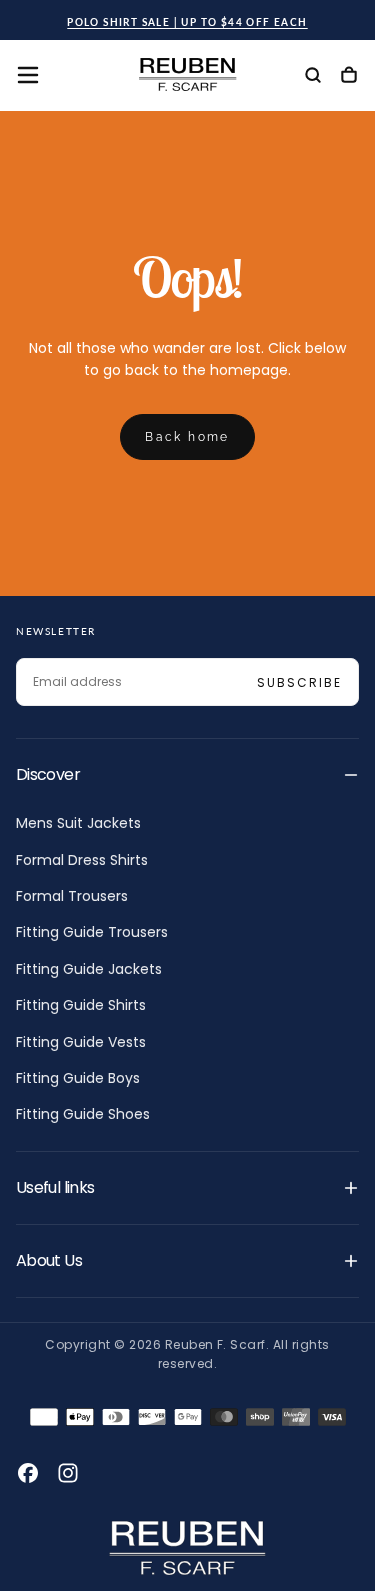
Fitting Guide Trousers (92, 932)
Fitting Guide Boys (78, 1078)
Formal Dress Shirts (82, 860)
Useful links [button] (55, 1187)
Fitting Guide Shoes (83, 1114)
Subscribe (299, 682)
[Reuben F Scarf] (188, 1548)
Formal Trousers (72, 896)
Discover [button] (48, 774)
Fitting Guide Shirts (81, 1005)
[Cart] (349, 76)
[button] (28, 75)
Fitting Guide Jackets (89, 969)
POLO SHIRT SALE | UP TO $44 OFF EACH (187, 22)
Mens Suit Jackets (78, 823)
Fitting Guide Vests (81, 1042)
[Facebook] (28, 1473)
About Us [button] (49, 1260)
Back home (187, 437)
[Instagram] (68, 1473)
